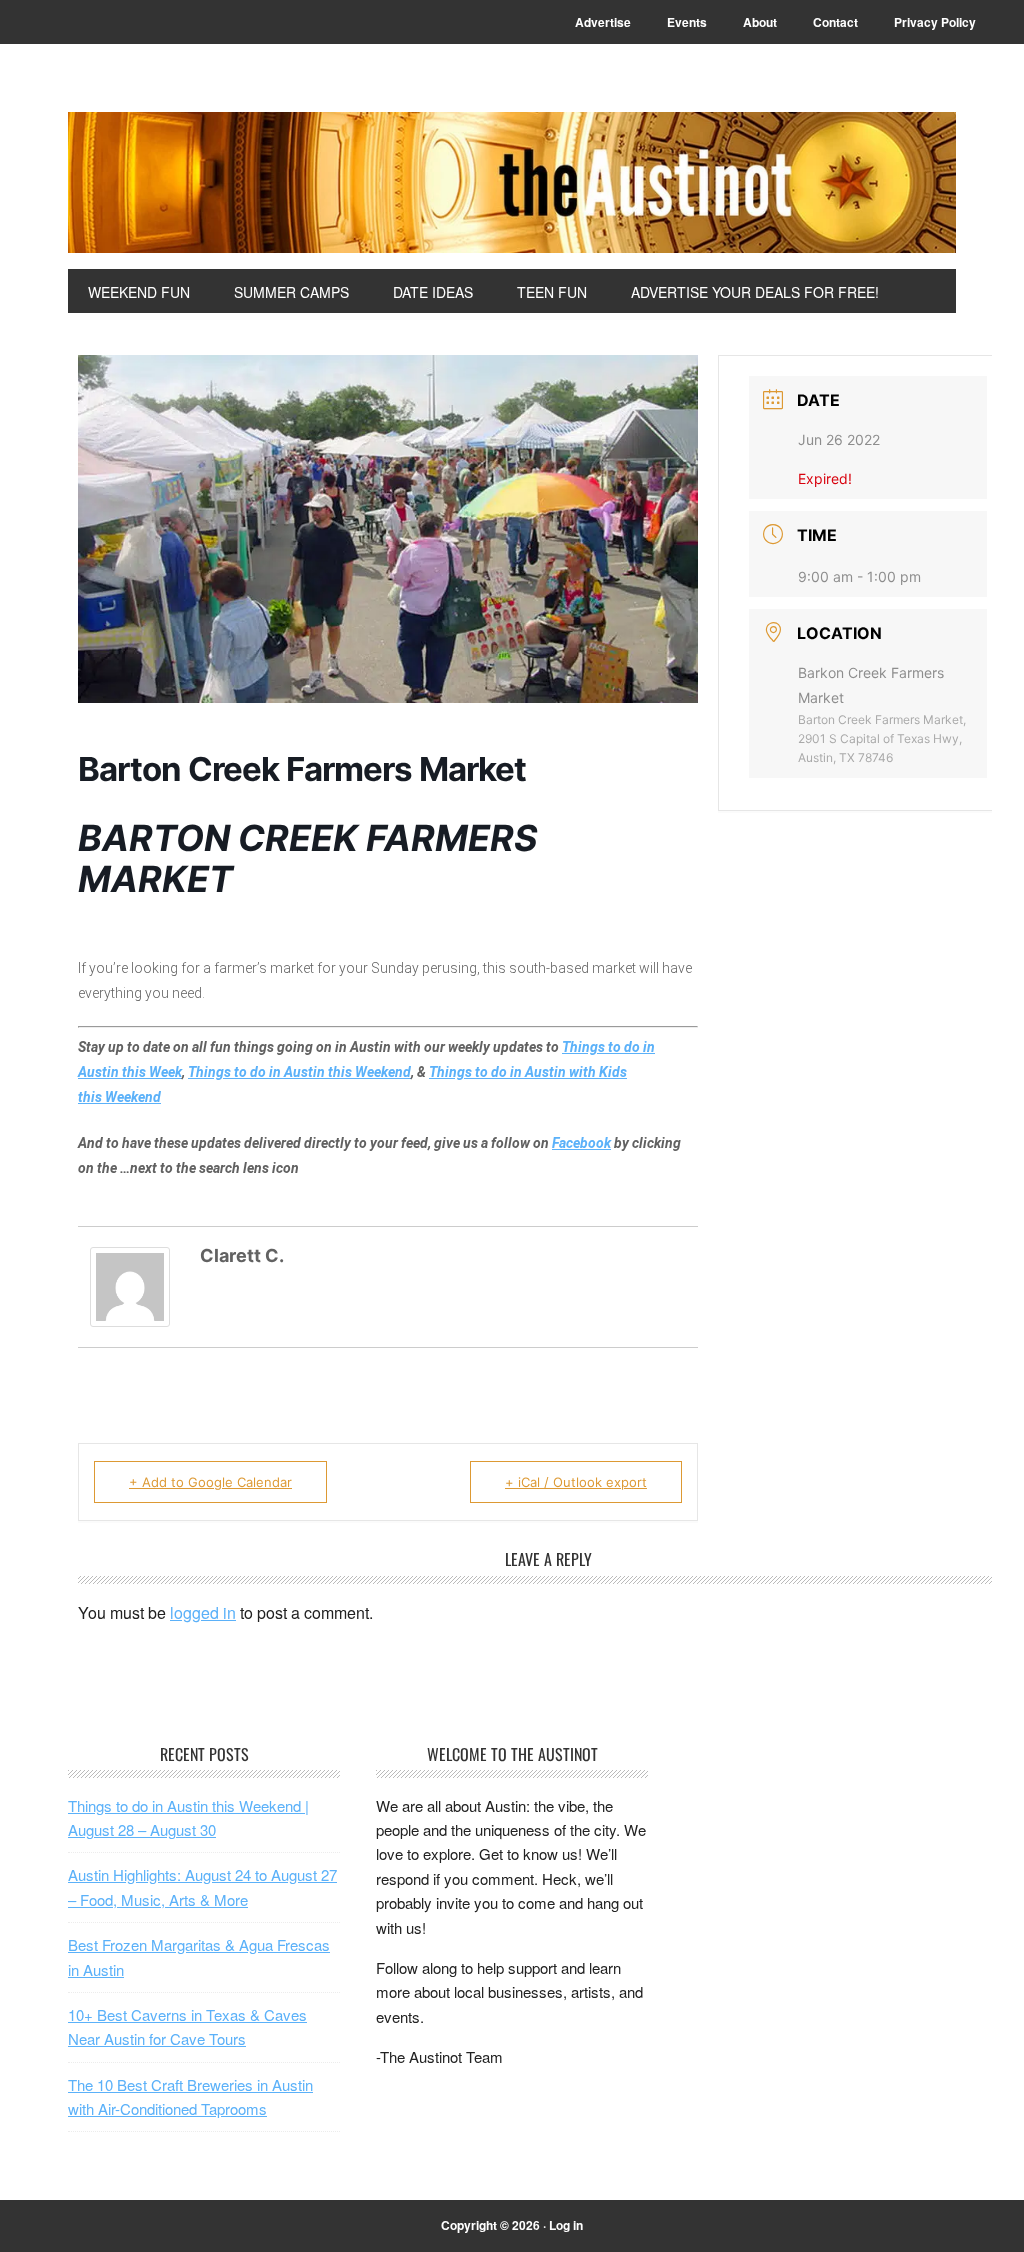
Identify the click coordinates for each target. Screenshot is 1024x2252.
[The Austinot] (512, 182)
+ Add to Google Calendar (210, 1482)
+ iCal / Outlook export (576, 1482)
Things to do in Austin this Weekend (299, 1072)
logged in (203, 1612)
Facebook (581, 1143)
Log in (566, 2225)
